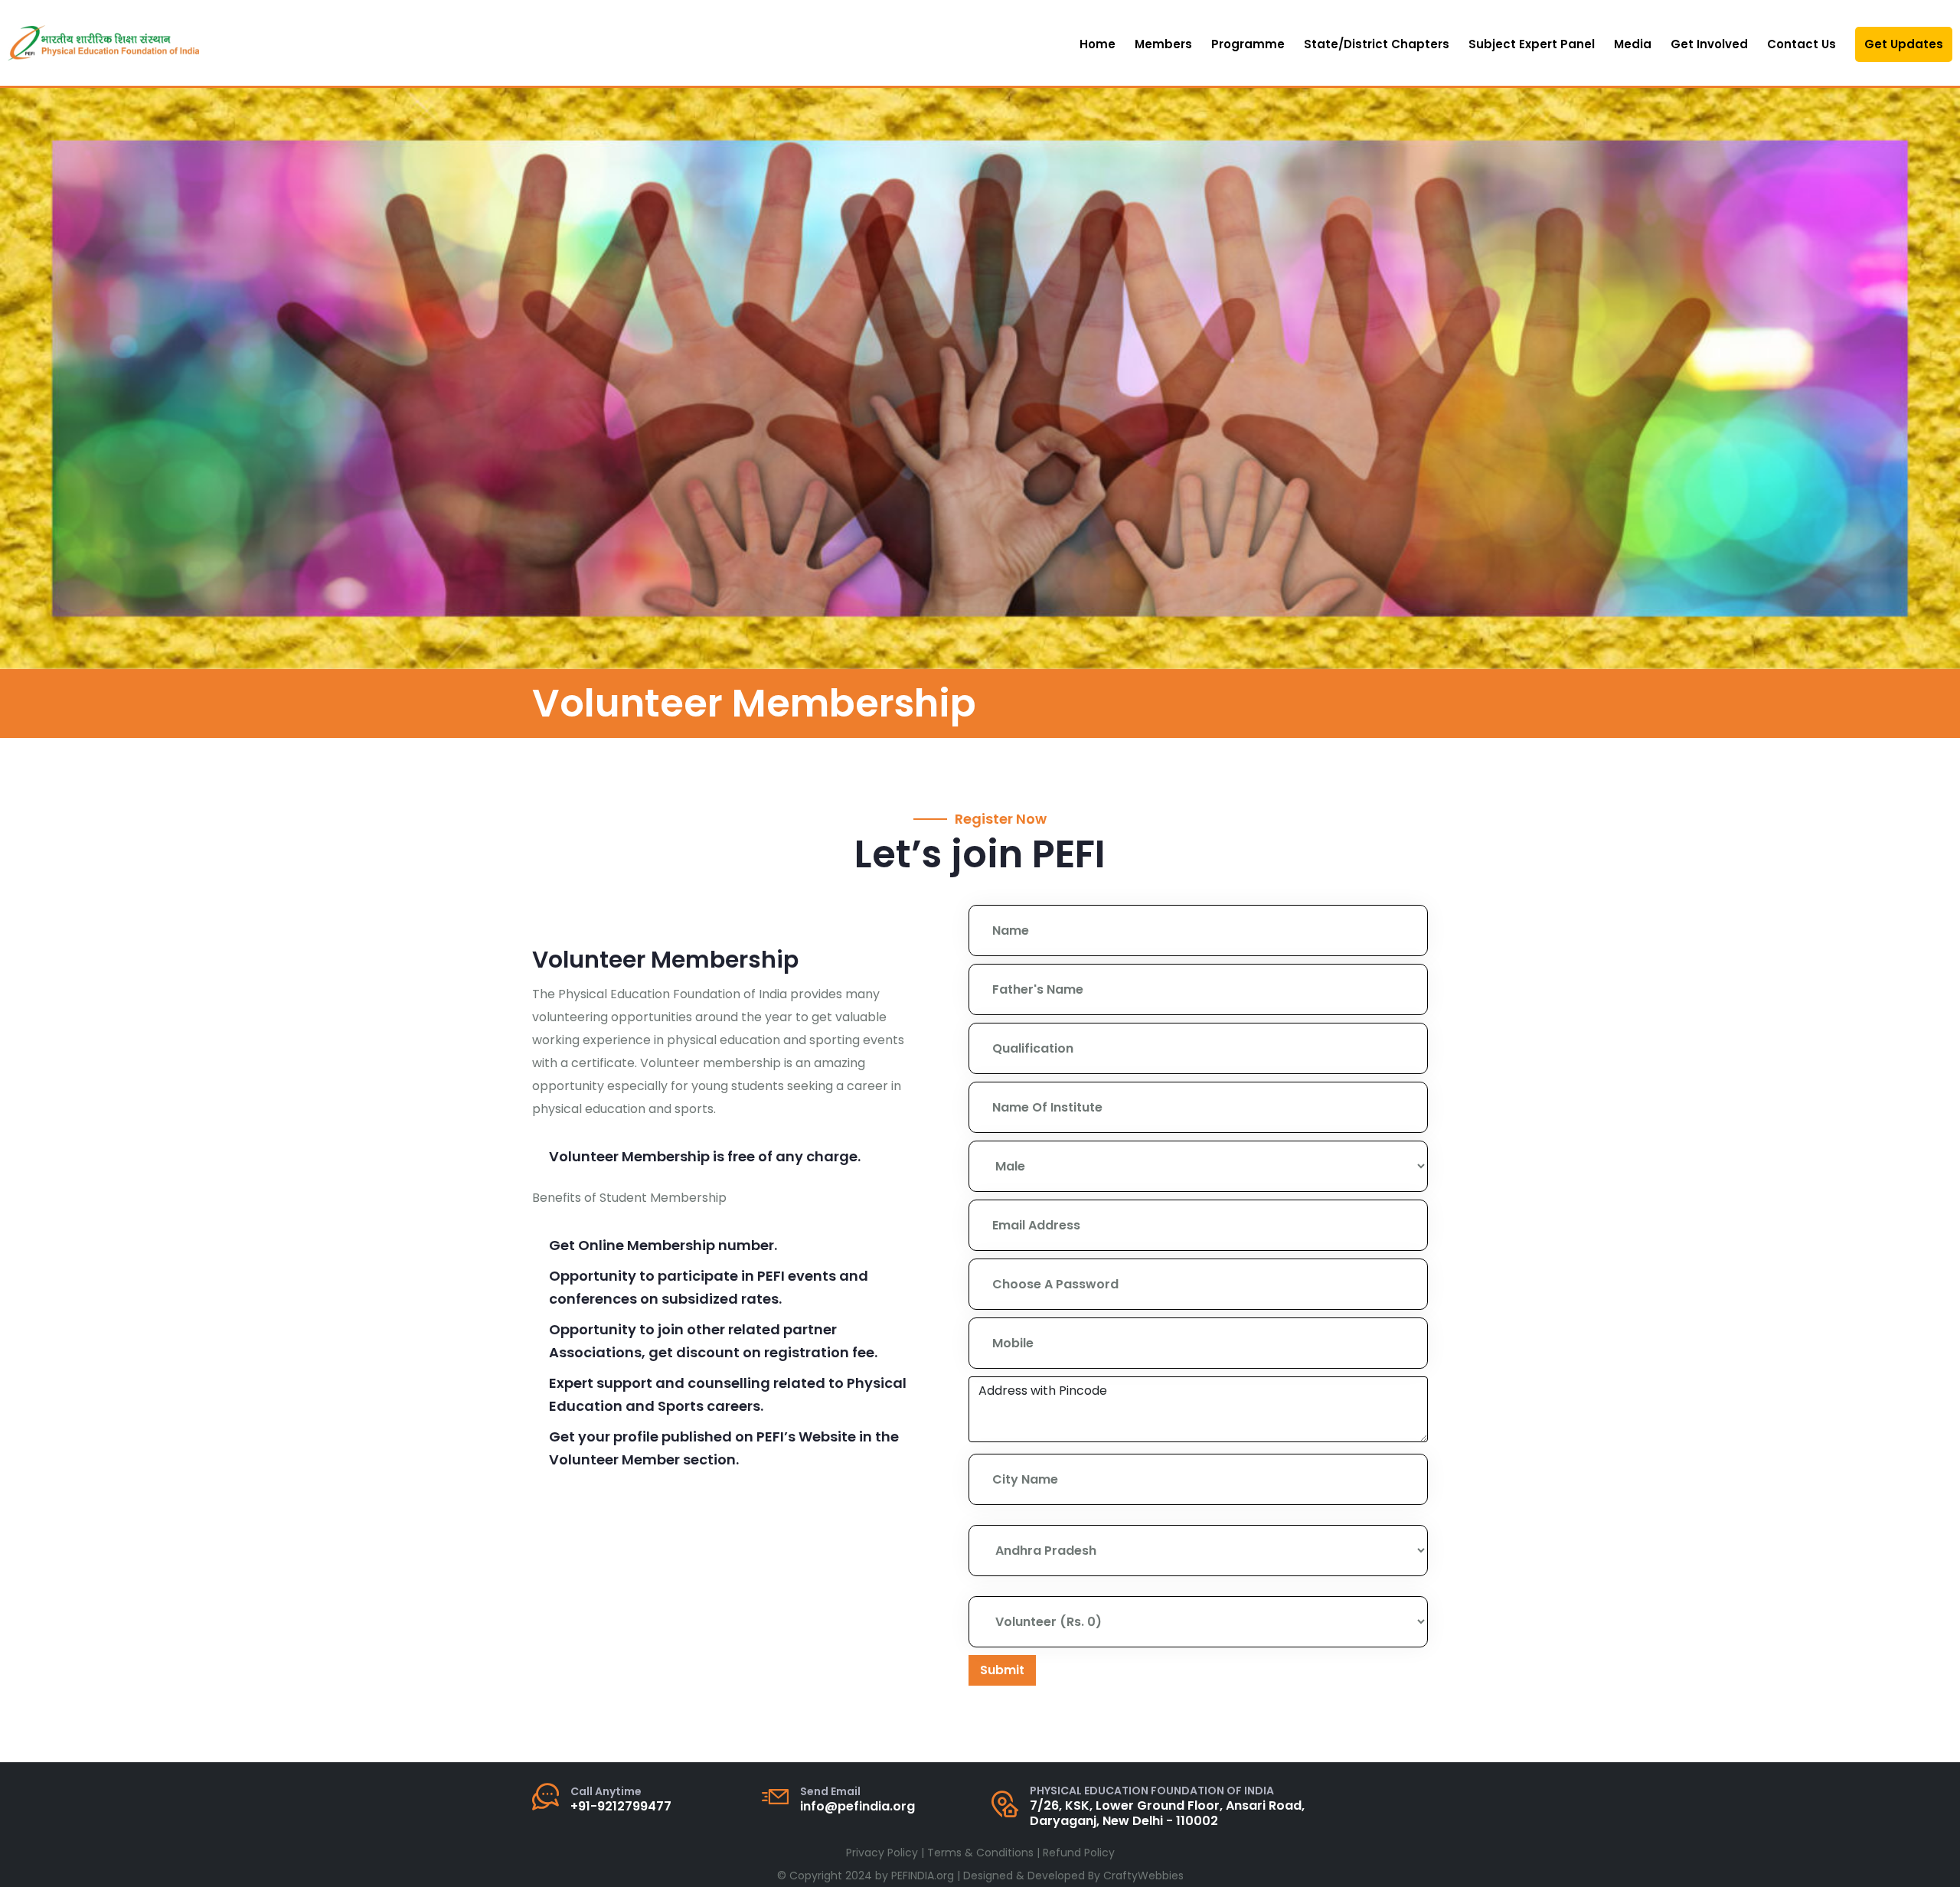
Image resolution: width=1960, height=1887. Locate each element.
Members (1163, 44)
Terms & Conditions (980, 1853)
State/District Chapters (1377, 44)
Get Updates (1904, 44)
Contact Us (1802, 44)
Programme (1248, 44)
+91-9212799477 (621, 1806)
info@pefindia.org (857, 1806)
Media (1633, 44)
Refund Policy (1079, 1853)
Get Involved (1709, 44)
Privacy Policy (882, 1853)
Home (1098, 44)
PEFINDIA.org (923, 1876)
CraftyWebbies (1143, 1876)
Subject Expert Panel (1532, 44)
